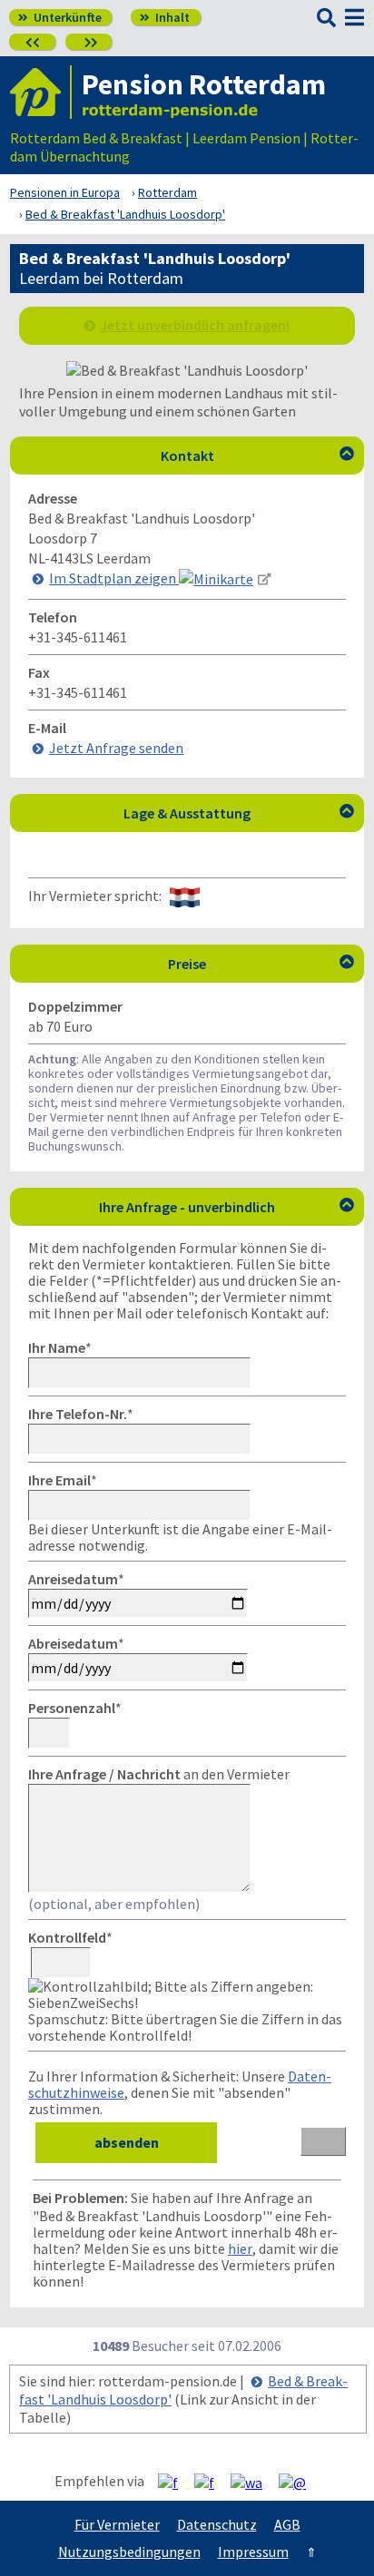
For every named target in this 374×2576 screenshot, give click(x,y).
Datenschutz (217, 2524)
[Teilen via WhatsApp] (253, 2482)
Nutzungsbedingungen (129, 2552)
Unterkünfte (60, 17)
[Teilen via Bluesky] (211, 2482)
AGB (287, 2524)
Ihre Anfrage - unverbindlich (226, 1207)
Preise (261, 964)
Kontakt (258, 455)
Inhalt (165, 17)
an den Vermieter (159, 1774)
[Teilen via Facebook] (175, 2482)
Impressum (253, 2552)
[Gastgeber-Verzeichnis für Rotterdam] (41, 92)
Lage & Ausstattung (239, 813)
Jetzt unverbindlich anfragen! (195, 325)
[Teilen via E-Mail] (299, 2482)
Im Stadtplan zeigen (114, 578)
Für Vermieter (117, 2524)
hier (240, 2248)
